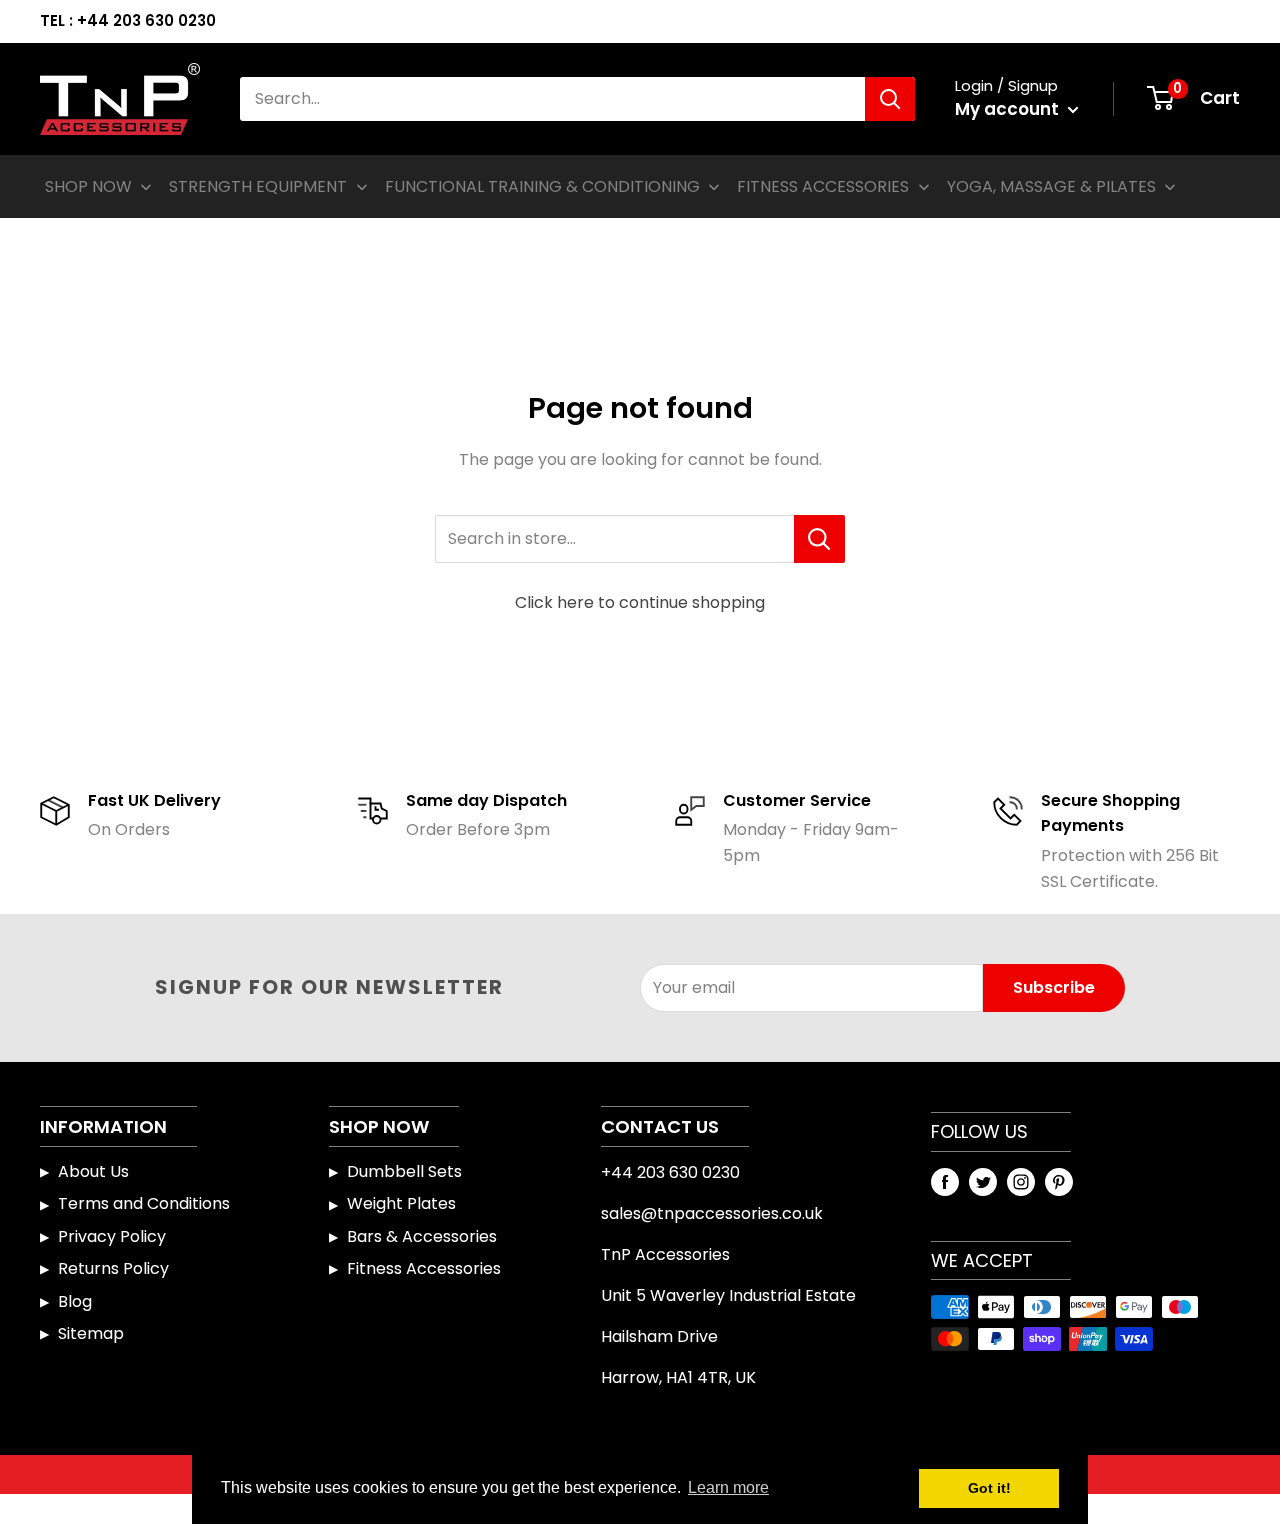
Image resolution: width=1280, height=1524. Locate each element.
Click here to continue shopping (640, 602)
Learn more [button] (728, 1487)
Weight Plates (401, 1203)
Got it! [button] (989, 1488)
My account (1009, 109)
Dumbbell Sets (404, 1171)
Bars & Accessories (422, 1236)
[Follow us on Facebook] (945, 1181)
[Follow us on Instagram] (1021, 1181)
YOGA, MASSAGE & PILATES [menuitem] (1051, 186)
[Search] (890, 99)
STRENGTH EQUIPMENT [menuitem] (258, 186)
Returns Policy (113, 1268)
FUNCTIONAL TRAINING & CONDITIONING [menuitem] (542, 186)
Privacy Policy (112, 1236)
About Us (93, 1171)
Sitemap (91, 1333)
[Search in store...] (819, 539)
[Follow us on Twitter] (983, 1181)
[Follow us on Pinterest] (1059, 1181)
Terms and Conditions (144, 1203)
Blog (75, 1301)
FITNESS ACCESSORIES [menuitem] (823, 186)
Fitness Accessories (424, 1268)
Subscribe (1054, 987)
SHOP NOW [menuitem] (88, 186)
